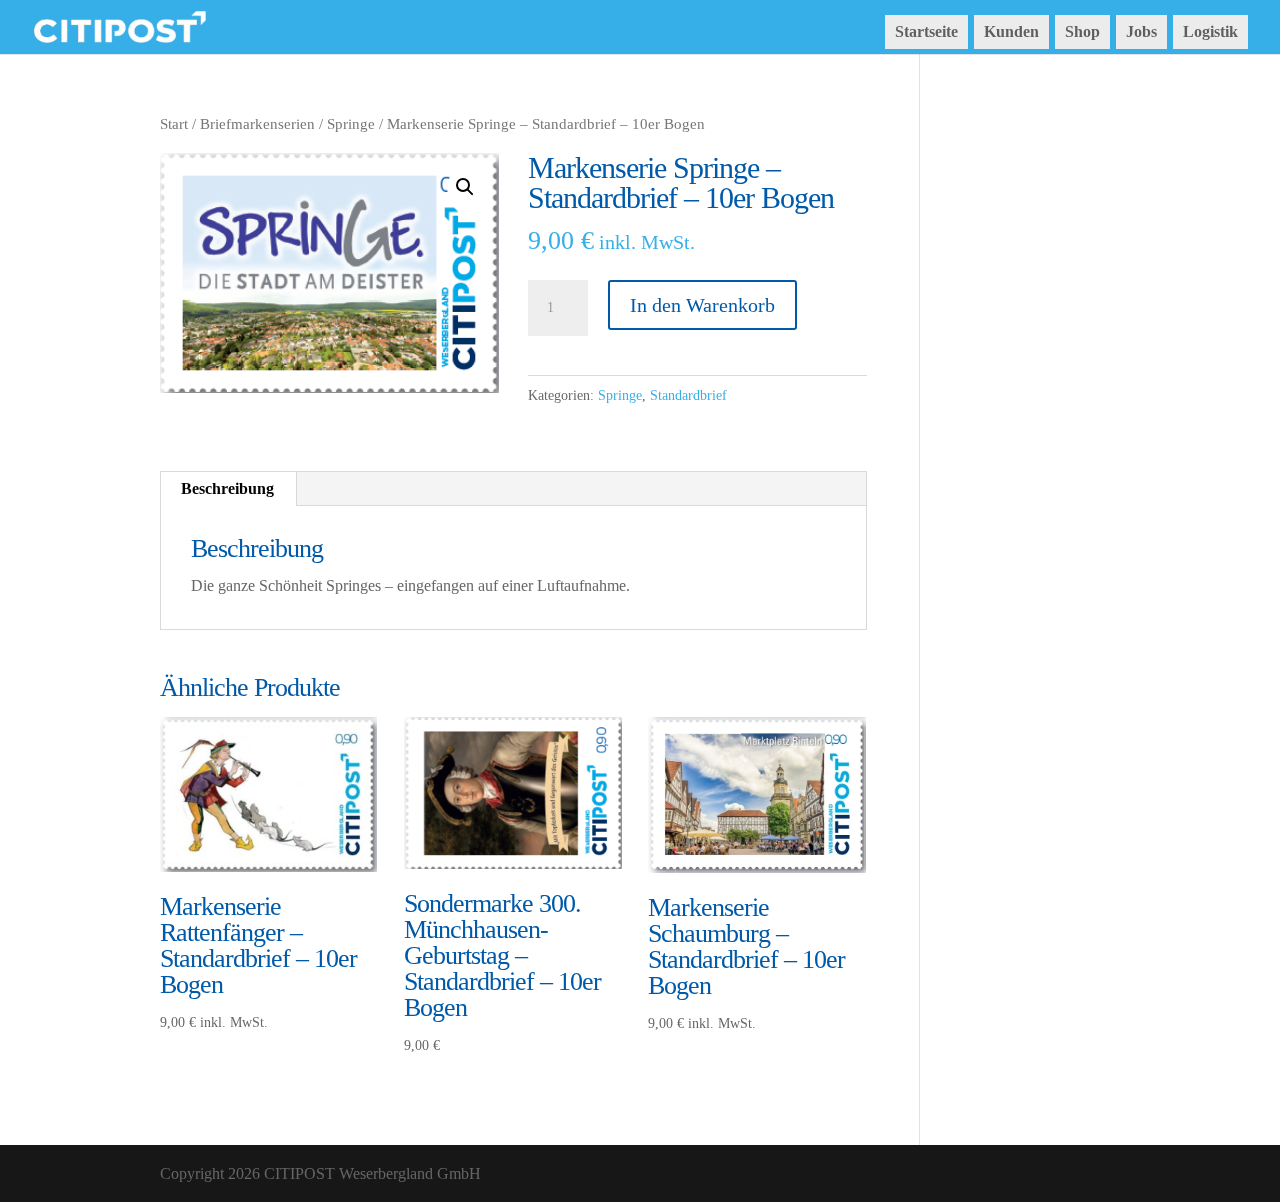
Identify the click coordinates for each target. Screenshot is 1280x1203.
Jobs (1141, 31)
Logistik (1210, 31)
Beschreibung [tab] (227, 488)
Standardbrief (688, 395)
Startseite (926, 31)
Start (174, 124)
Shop (1082, 31)
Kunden (1011, 31)
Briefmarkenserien (257, 124)
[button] (465, 187)
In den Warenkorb (702, 305)
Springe (351, 124)
